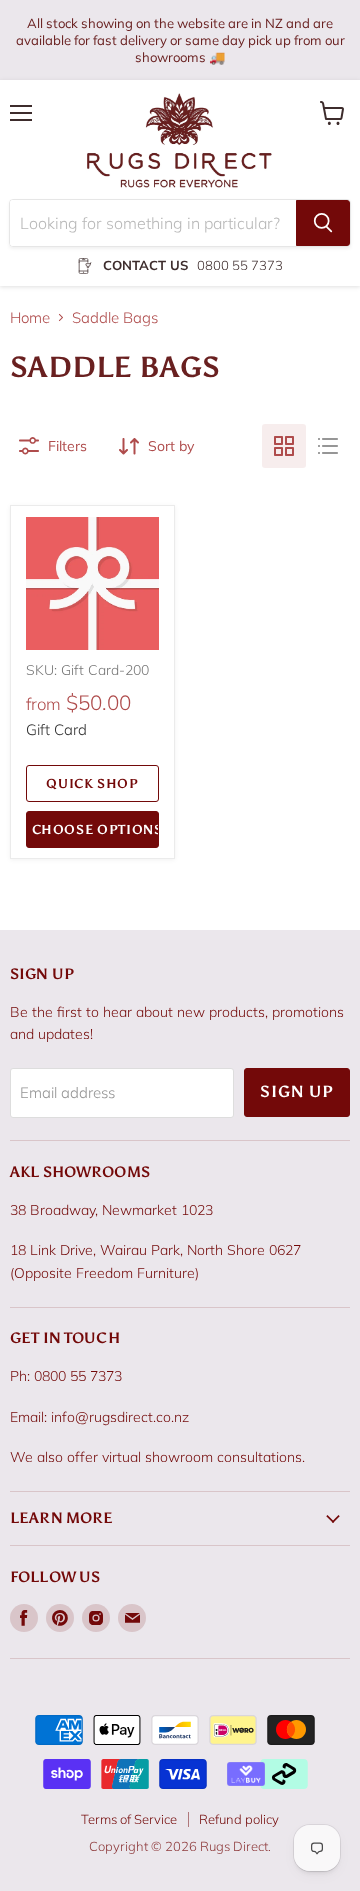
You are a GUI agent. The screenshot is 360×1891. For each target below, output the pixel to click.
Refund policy (239, 1819)
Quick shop (92, 783)
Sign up (297, 1091)
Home (30, 317)
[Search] (323, 223)
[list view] (328, 446)
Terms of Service (129, 1819)
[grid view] (284, 446)
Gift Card (56, 729)
